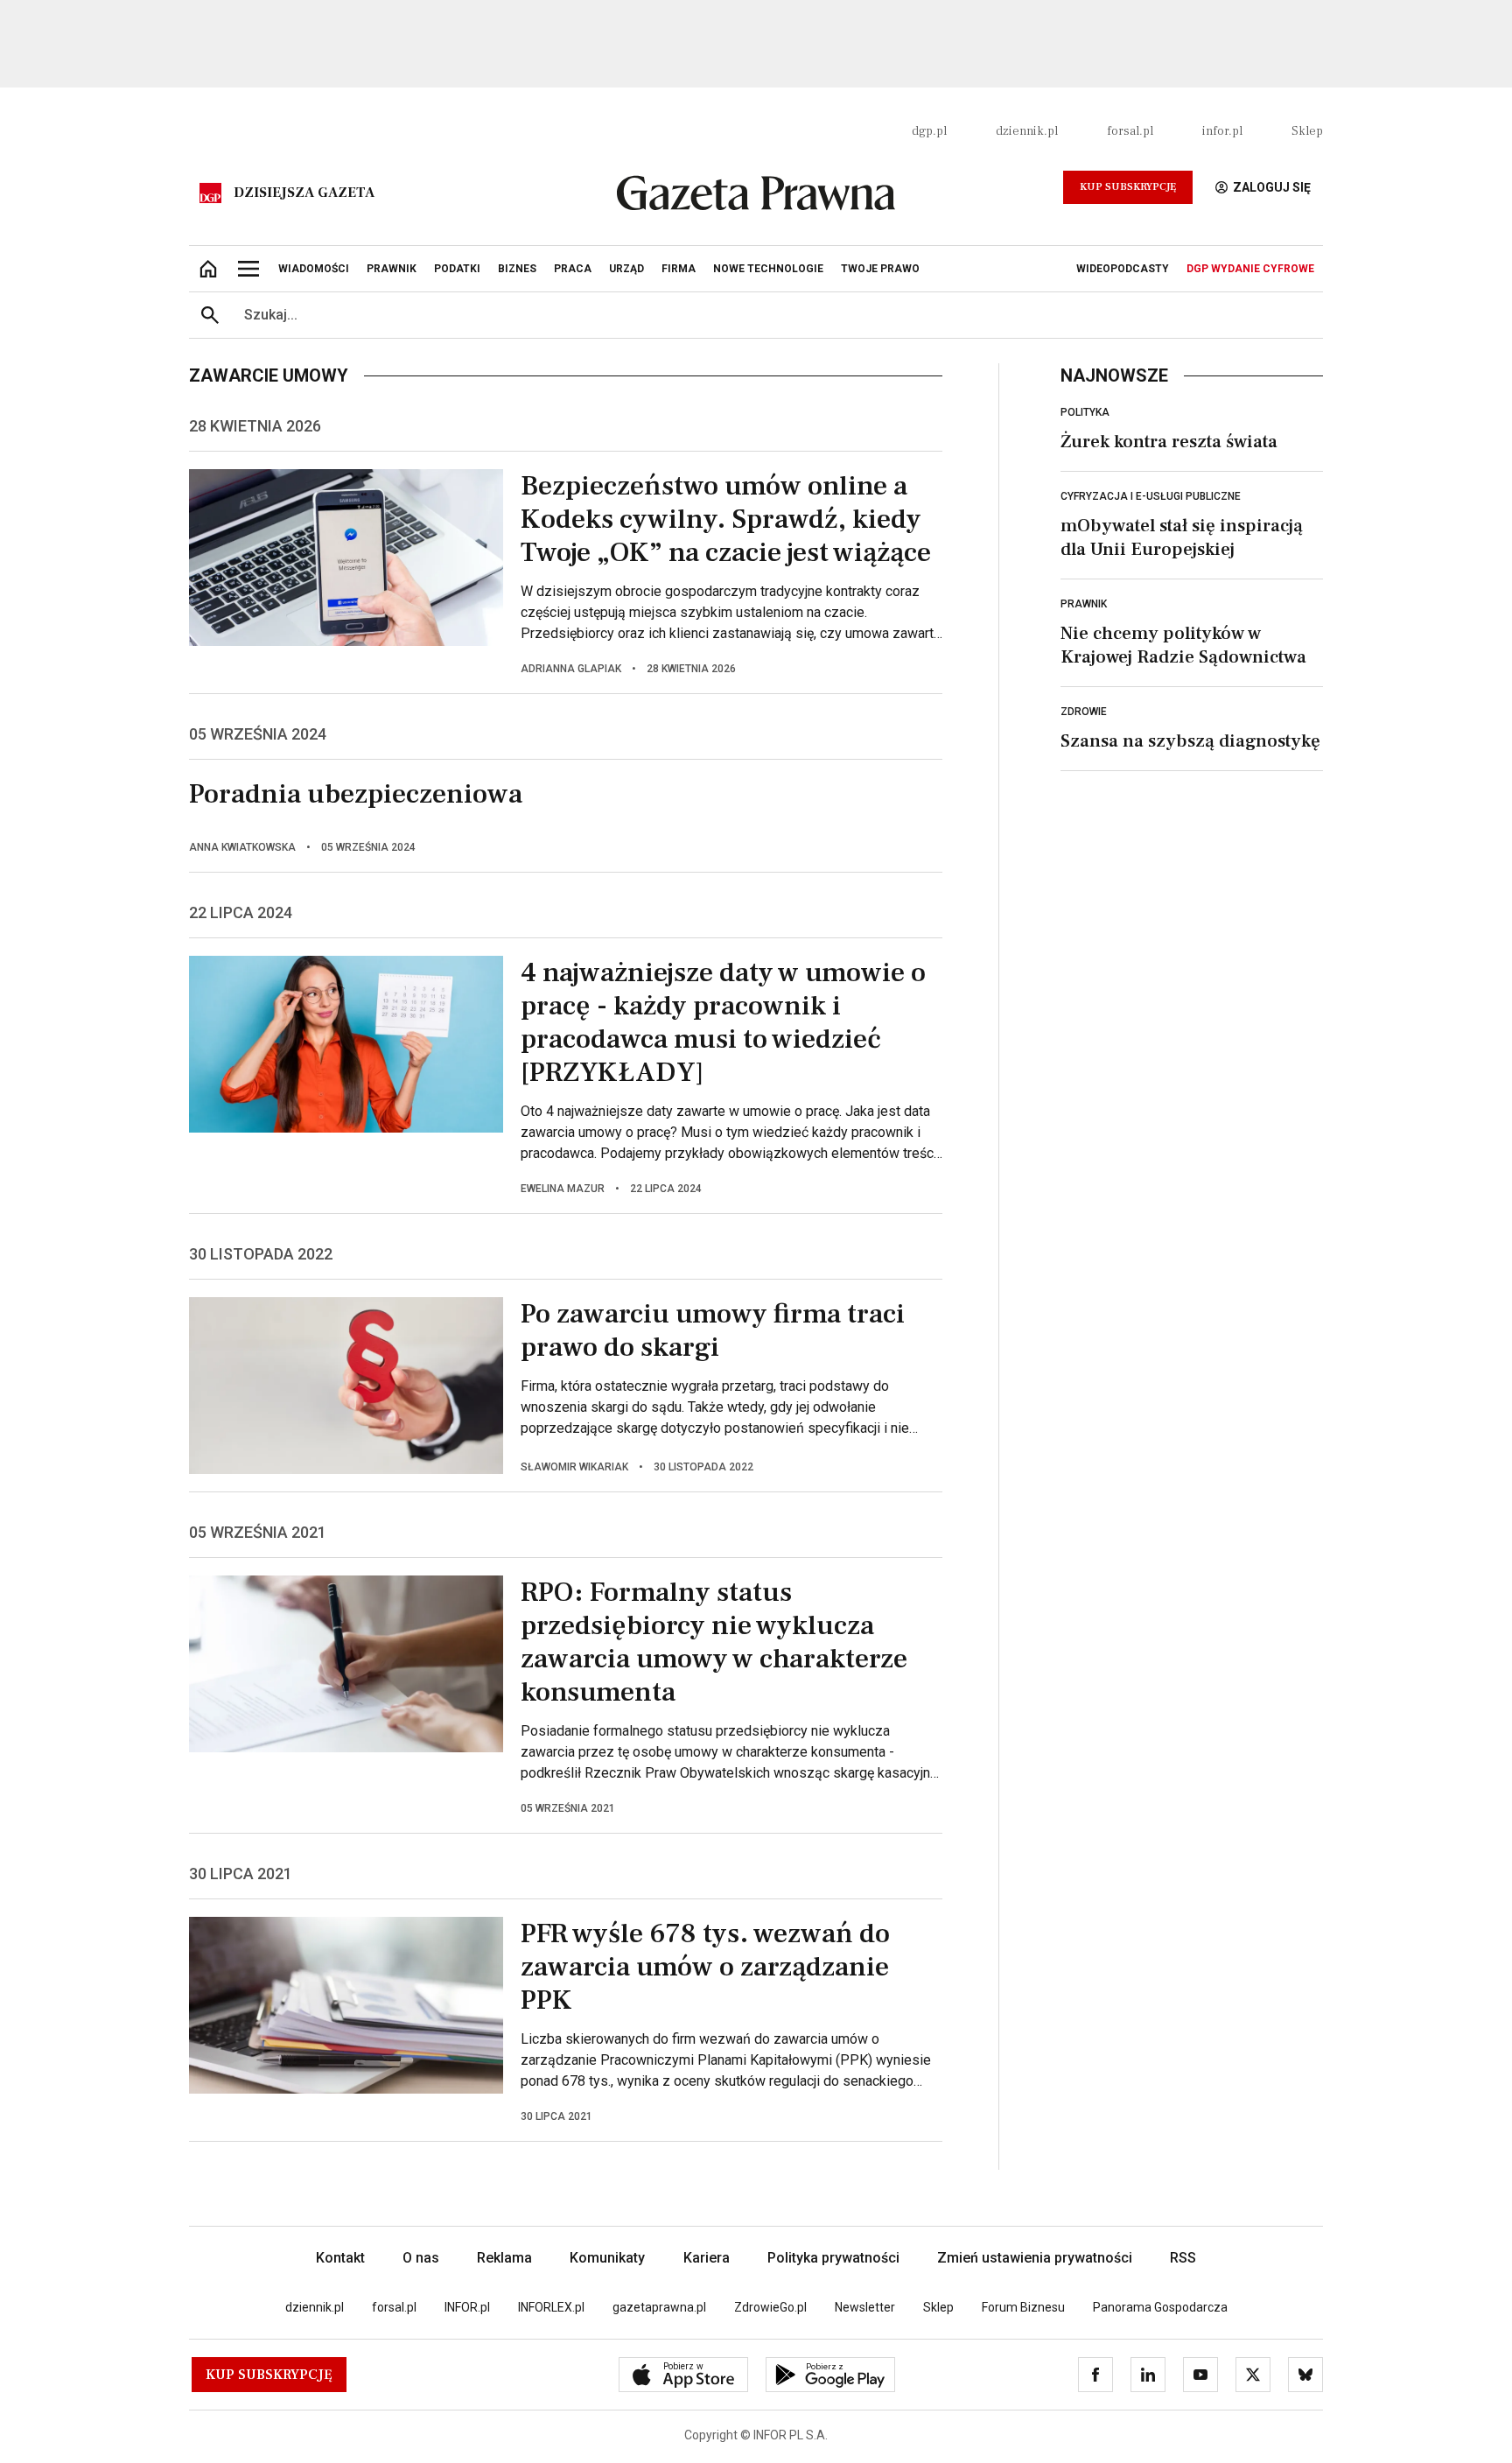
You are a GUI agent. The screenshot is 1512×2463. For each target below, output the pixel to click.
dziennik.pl (1027, 131)
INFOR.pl (467, 2307)
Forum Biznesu (1023, 2307)
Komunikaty (607, 2258)
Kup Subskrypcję (1128, 187)
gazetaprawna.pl (659, 2307)
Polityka (1085, 412)
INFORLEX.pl (551, 2307)
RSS (1183, 2258)
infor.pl (1222, 131)
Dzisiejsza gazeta (304, 193)
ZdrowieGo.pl (770, 2307)
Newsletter (865, 2307)
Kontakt (340, 2258)
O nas (421, 2258)
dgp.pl (929, 131)
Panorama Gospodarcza (1160, 2307)
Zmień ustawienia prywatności (1035, 2258)
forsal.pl (1130, 131)
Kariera (707, 2258)
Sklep (1307, 131)
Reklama (504, 2258)
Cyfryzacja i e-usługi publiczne (1151, 496)
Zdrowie (1084, 712)
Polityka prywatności (833, 2258)
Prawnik (1084, 604)
